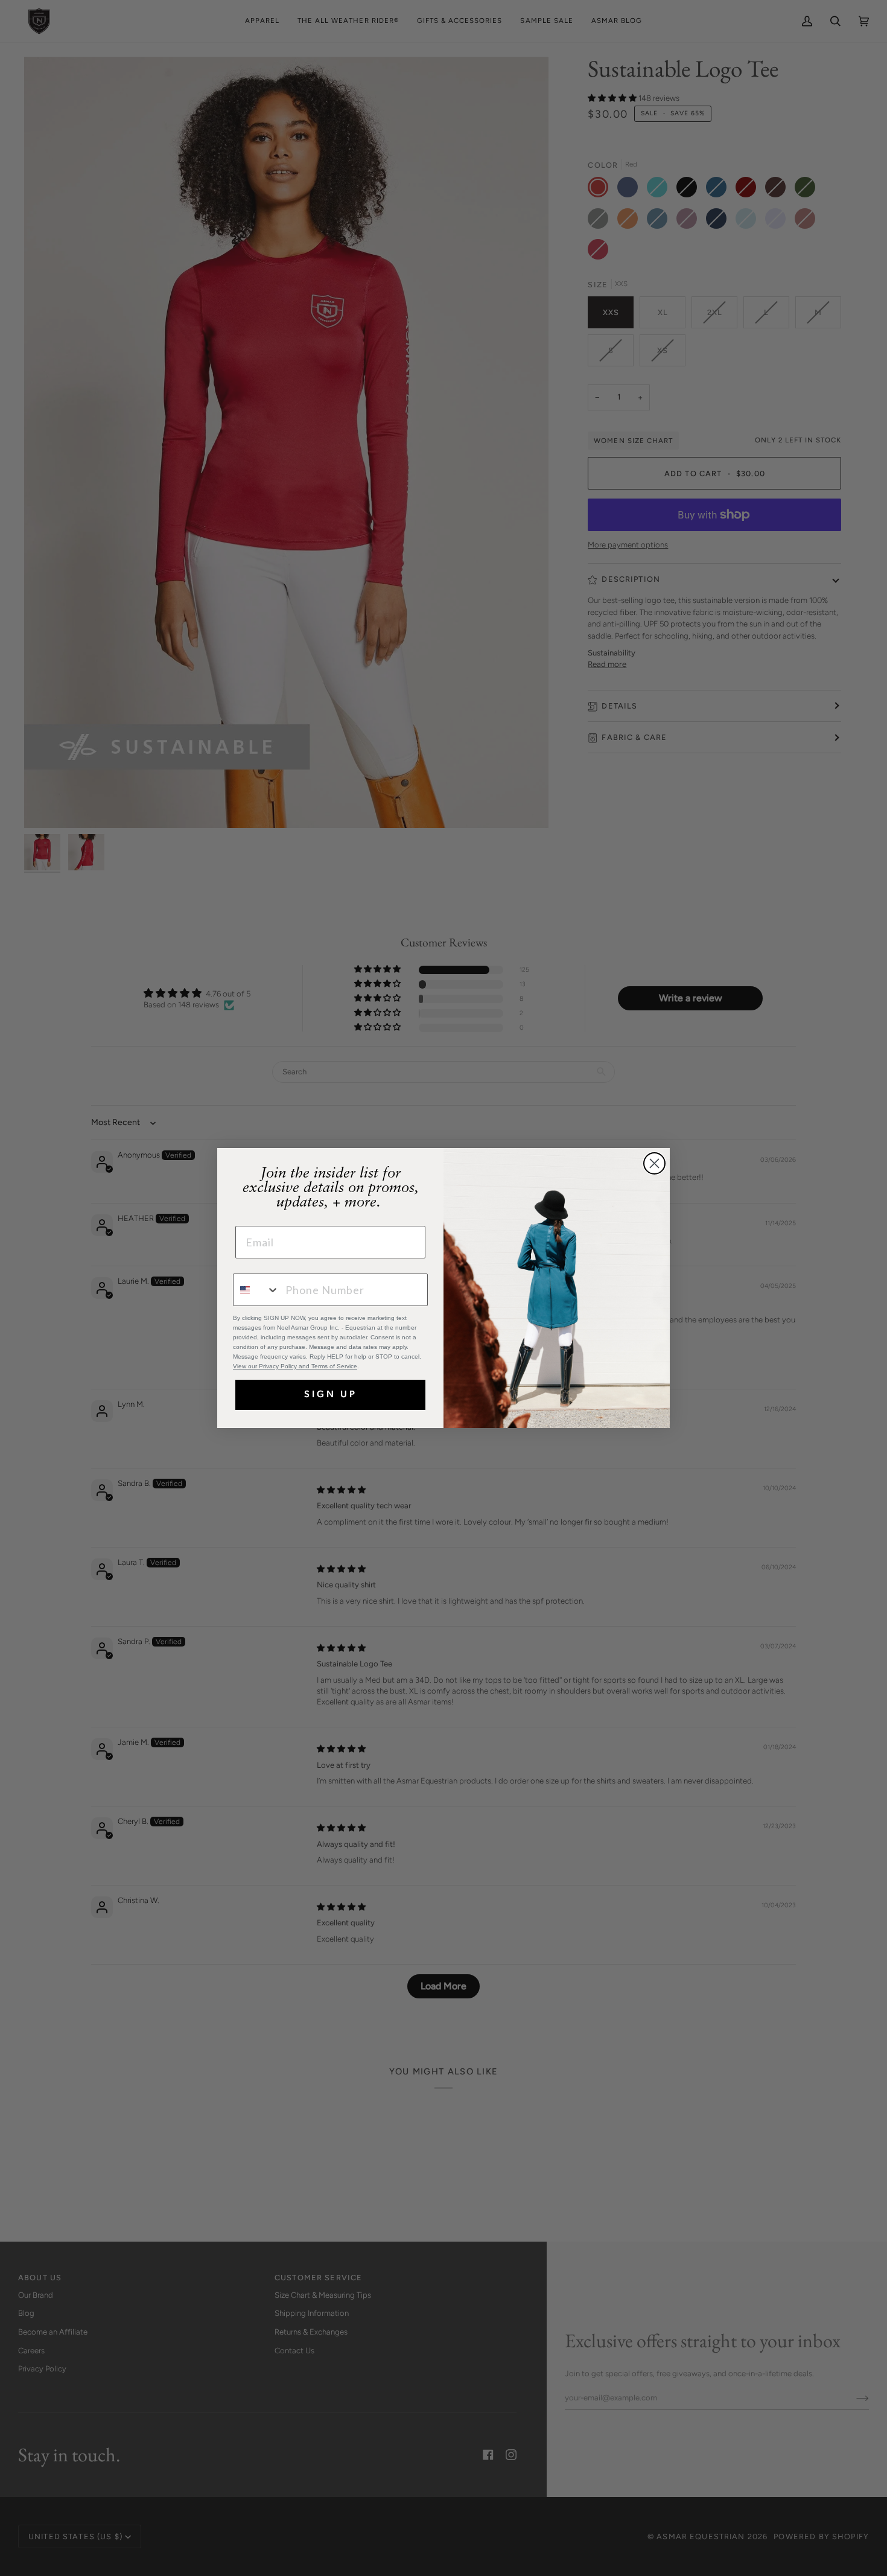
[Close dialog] (654, 1163)
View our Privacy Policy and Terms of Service (295, 1366)
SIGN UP (331, 1395)
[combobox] (256, 1290)
